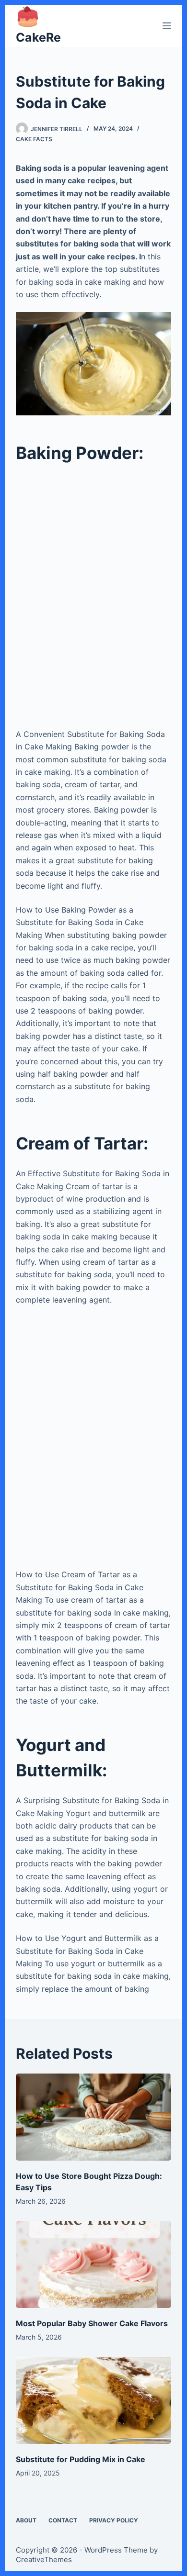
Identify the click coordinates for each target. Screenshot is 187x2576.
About (26, 2520)
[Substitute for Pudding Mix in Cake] (93, 2400)
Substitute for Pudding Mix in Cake (81, 2459)
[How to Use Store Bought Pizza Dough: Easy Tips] (93, 2117)
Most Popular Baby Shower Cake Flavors (92, 2323)
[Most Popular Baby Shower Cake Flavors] (93, 2264)
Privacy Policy (114, 2520)
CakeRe (38, 37)
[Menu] (167, 26)
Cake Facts (34, 139)
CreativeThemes (44, 2559)
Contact (63, 2520)
